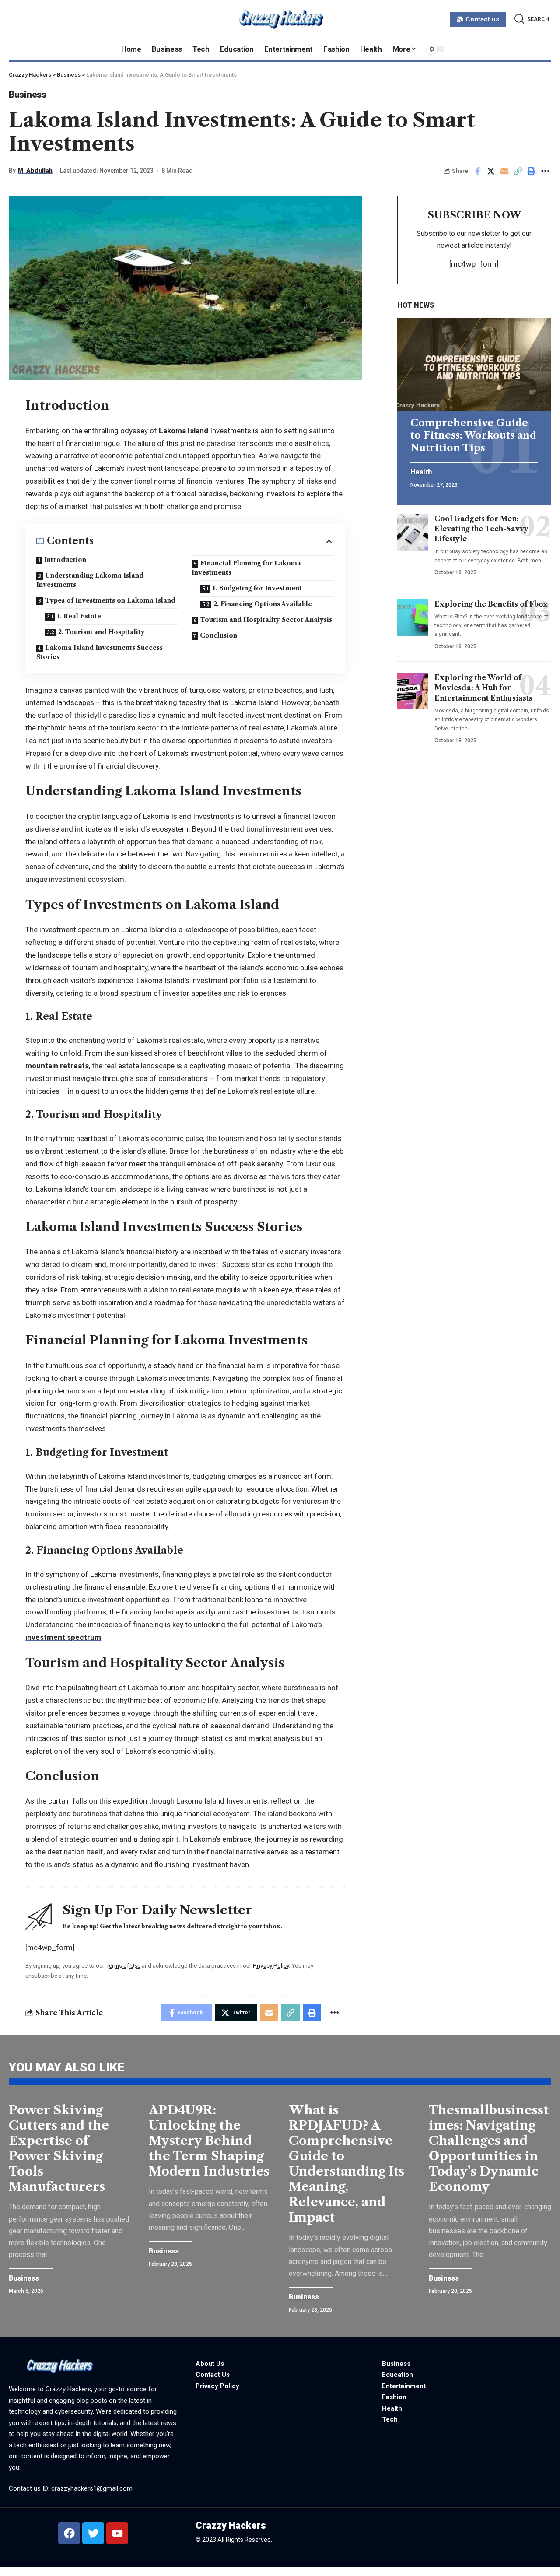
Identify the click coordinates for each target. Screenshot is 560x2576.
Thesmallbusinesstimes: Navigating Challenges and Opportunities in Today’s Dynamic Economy (489, 2148)
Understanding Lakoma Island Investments (90, 580)
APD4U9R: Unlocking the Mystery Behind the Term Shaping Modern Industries (209, 2141)
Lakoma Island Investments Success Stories (100, 652)
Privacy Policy (271, 1965)
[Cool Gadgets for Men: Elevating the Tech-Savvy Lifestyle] (413, 532)
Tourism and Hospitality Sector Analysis (266, 620)
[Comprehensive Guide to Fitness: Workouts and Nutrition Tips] (474, 364)
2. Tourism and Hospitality (101, 632)
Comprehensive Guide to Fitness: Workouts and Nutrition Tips (473, 435)
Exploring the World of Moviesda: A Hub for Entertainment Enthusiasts (483, 688)
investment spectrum (63, 1637)
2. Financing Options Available (263, 604)
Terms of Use (123, 1965)
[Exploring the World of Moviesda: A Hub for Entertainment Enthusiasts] (413, 691)
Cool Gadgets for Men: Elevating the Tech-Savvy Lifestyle (481, 529)
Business (28, 95)
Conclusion (219, 635)
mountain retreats (57, 1066)
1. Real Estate (79, 616)
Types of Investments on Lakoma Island (110, 600)
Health (421, 473)
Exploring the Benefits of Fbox (491, 604)
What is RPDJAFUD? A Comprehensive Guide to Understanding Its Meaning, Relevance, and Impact (346, 2164)
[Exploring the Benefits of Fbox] (413, 618)
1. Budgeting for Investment (257, 588)
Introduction (65, 560)
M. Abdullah (35, 171)
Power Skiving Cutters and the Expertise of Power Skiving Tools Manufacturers (59, 2148)
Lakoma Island (184, 431)
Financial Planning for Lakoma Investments (246, 568)
